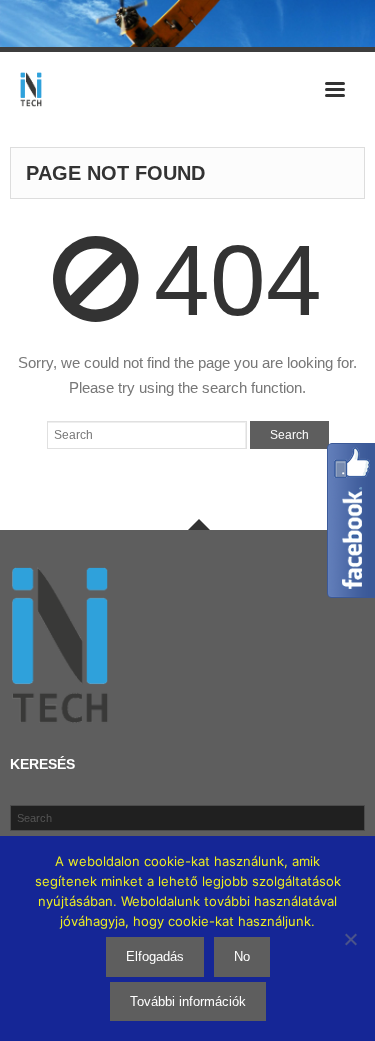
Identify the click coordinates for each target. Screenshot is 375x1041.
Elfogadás (155, 956)
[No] (350, 939)
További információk (188, 1001)
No (242, 956)
